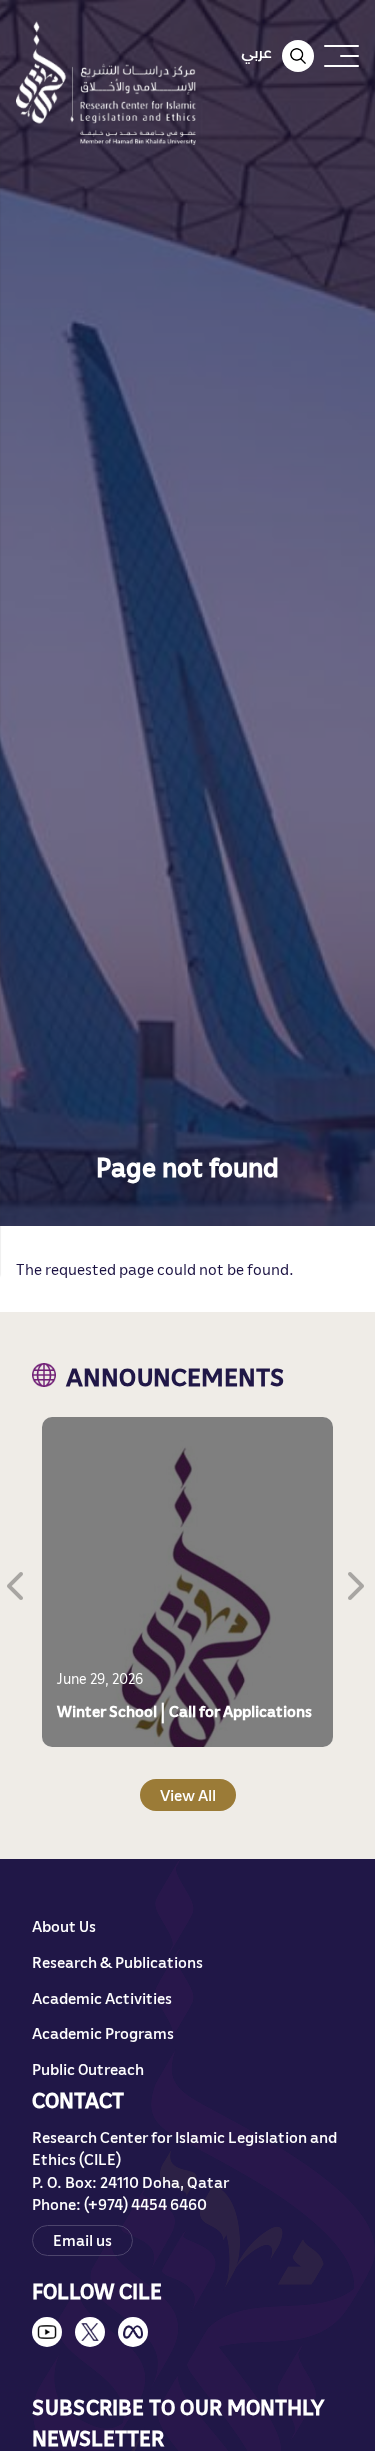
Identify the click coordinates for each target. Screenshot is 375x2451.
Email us (82, 2240)
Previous (17, 1582)
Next (358, 1582)
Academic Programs (103, 2033)
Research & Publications (117, 1962)
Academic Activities (102, 1998)
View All (188, 1795)
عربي (256, 52)
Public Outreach (88, 2069)
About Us (64, 1926)
